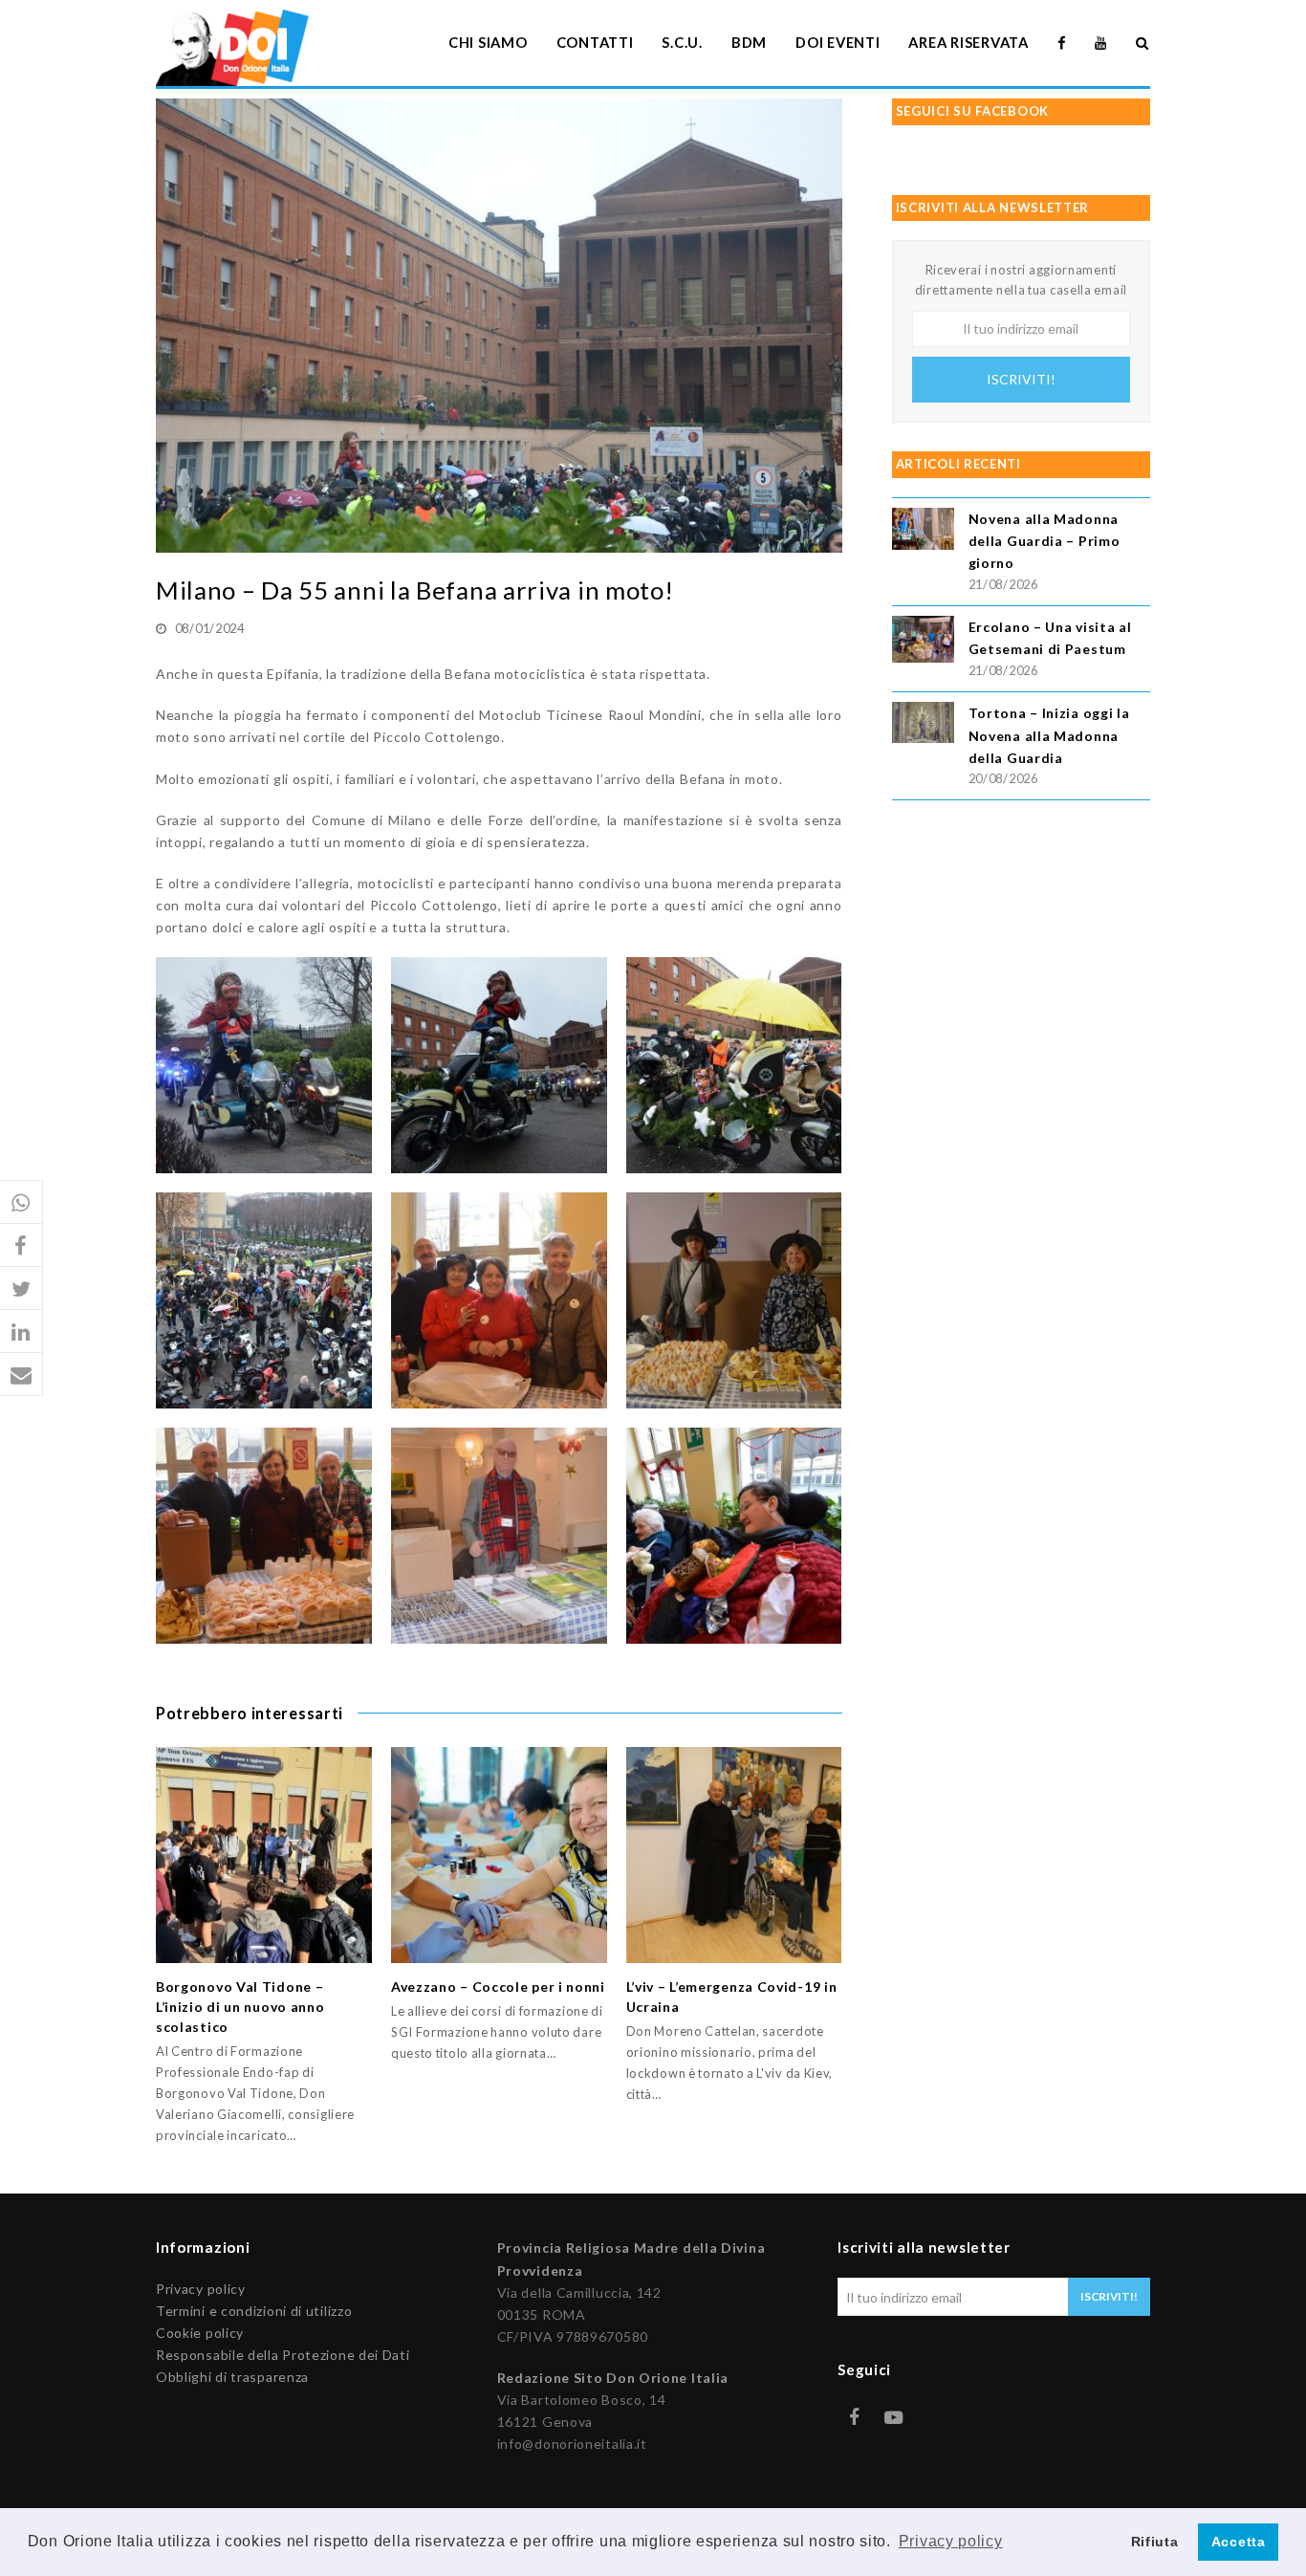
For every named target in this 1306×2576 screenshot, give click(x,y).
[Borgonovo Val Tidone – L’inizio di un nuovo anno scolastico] (264, 1855)
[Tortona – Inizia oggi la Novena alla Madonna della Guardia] (923, 725)
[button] (22, 1202)
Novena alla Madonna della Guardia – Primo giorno (1045, 541)
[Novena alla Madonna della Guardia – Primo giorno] (923, 531)
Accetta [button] (1239, 2542)
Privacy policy (201, 2289)
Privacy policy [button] (951, 2541)
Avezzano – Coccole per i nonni (498, 1987)
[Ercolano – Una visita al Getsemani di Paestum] (923, 642)
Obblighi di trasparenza (232, 2377)
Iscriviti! (1021, 379)
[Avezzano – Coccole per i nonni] (499, 1855)
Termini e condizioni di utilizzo (254, 2311)
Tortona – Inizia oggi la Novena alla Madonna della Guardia (1049, 735)
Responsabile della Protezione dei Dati (283, 2355)
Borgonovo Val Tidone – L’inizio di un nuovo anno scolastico (240, 2007)
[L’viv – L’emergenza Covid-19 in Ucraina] (734, 1855)
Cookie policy (200, 2333)
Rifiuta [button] (1155, 2542)
